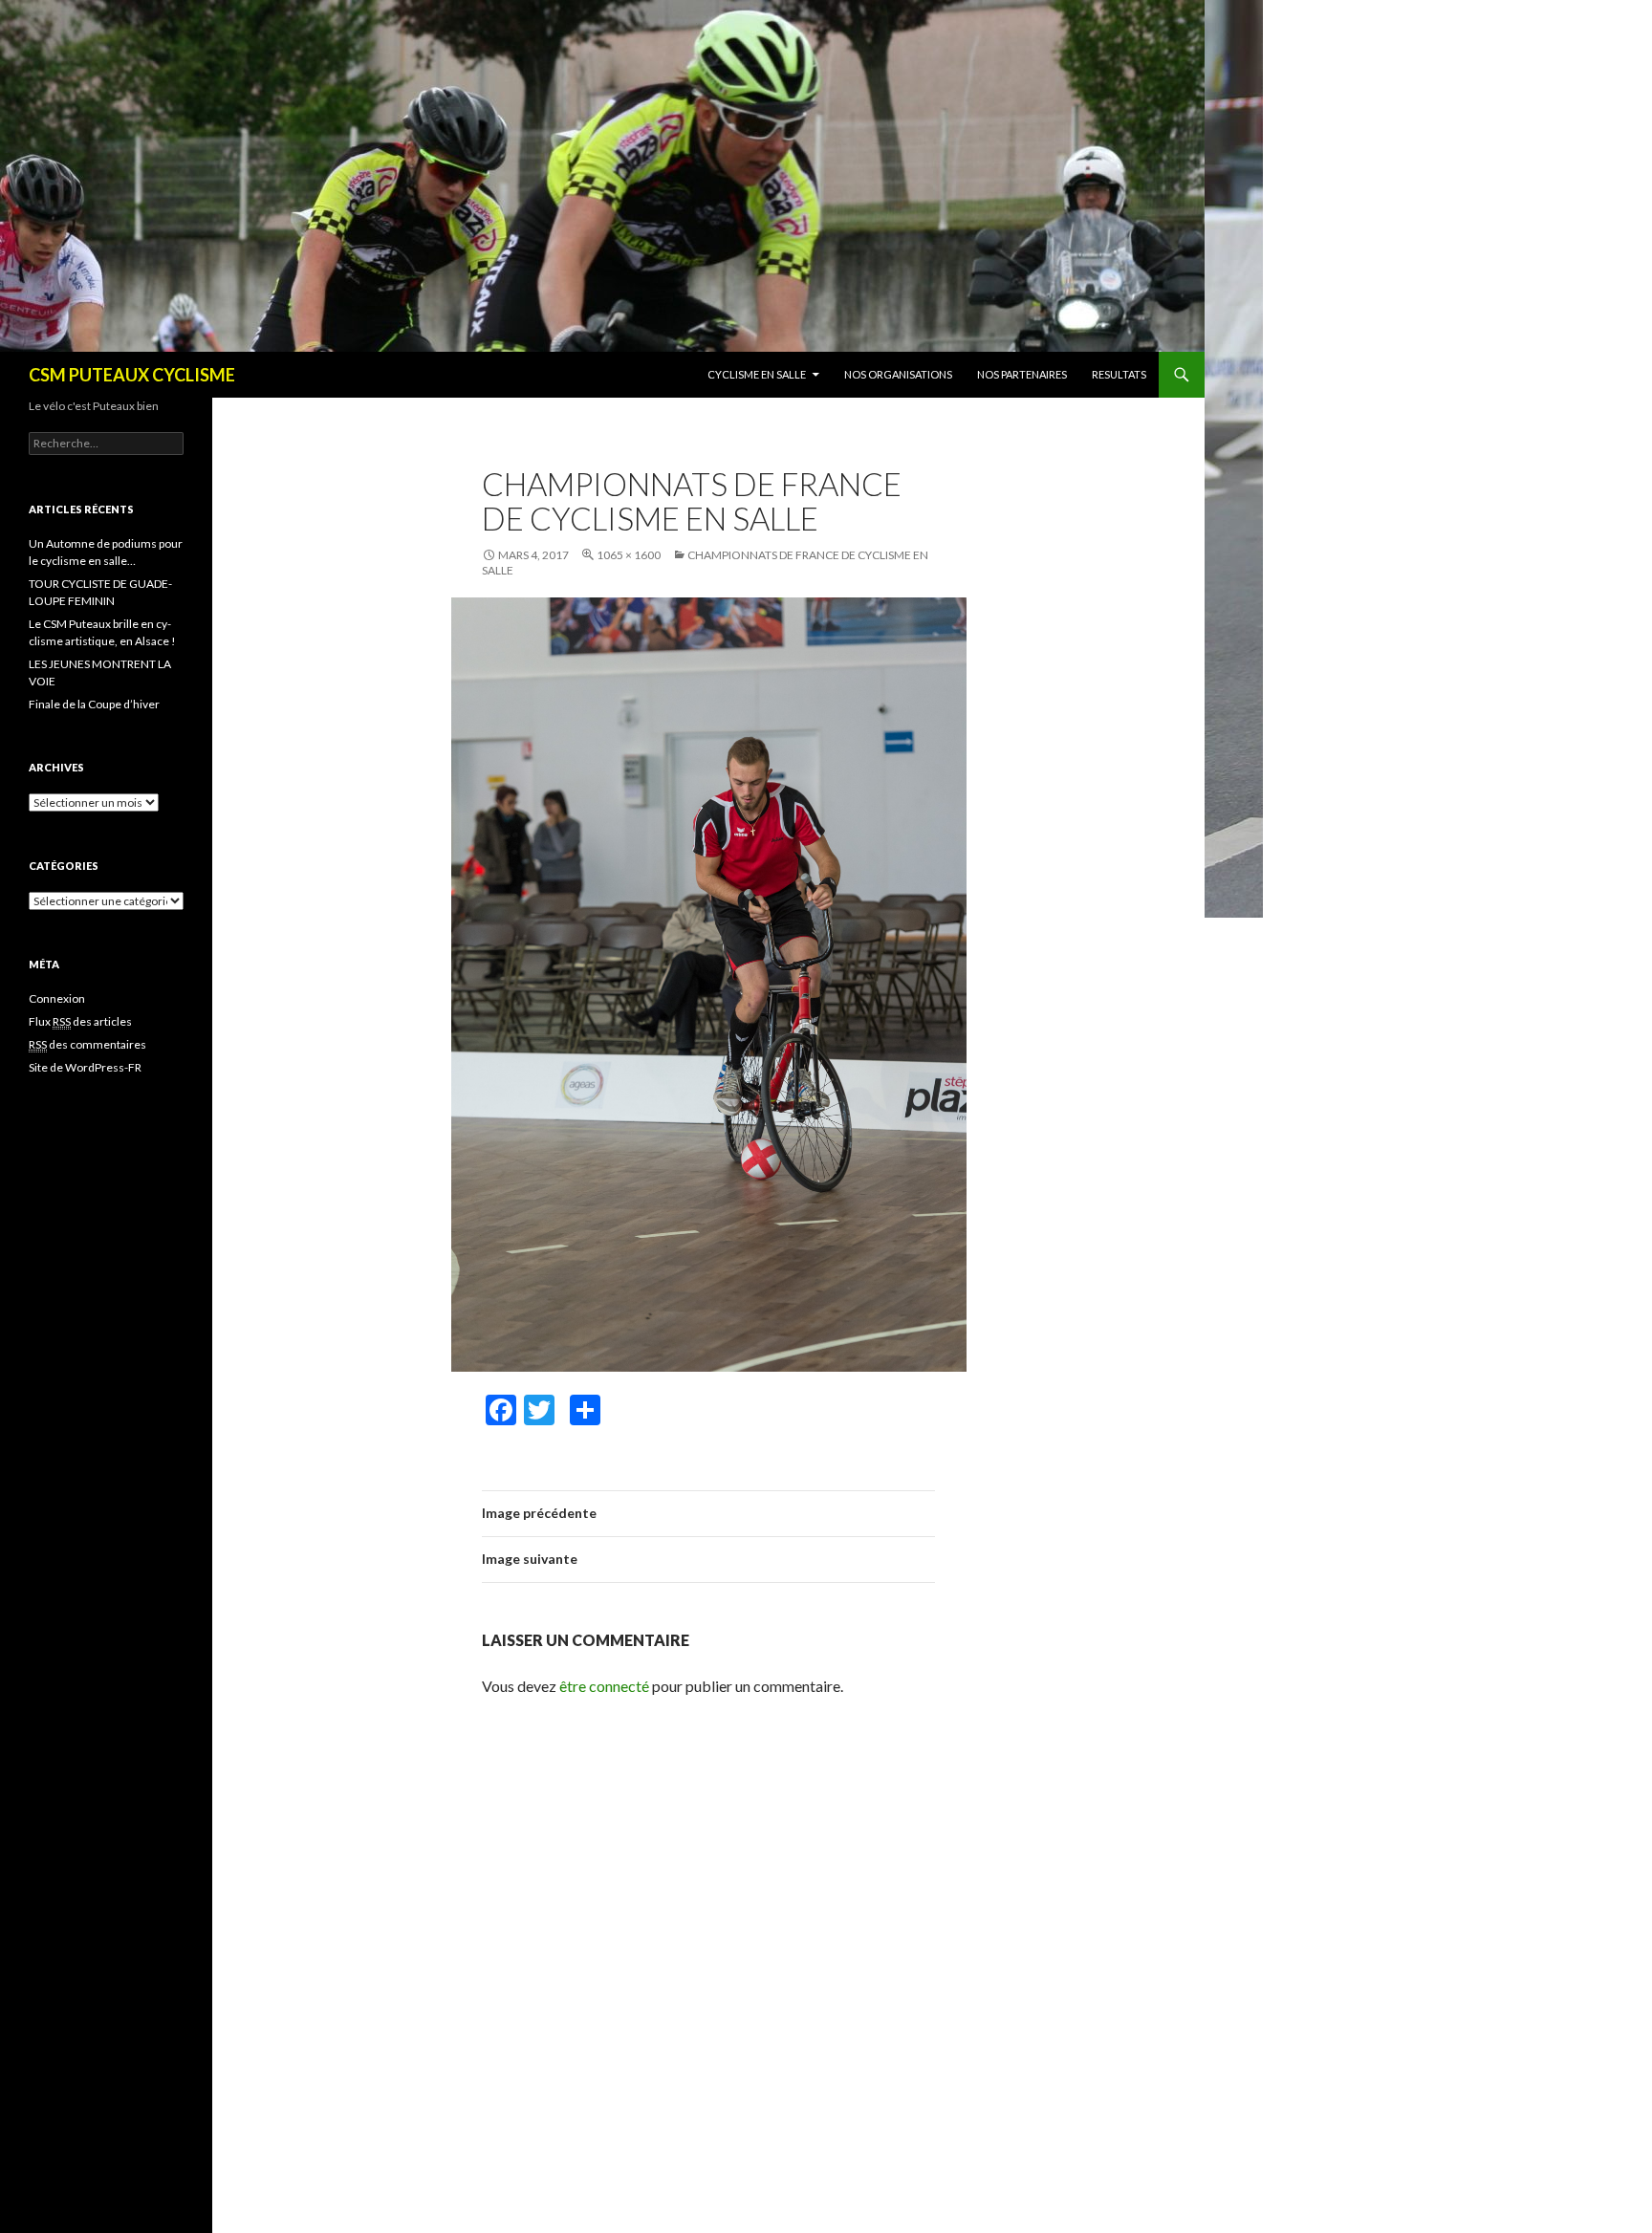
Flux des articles (80, 1021)
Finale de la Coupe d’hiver (94, 704)
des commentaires (87, 1044)
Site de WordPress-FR (85, 1067)
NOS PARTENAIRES (1022, 374)
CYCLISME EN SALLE (757, 374)
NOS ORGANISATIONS (898, 374)
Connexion (57, 998)
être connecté (604, 1686)
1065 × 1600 (629, 555)
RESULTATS (1119, 374)
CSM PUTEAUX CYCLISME (132, 375)
